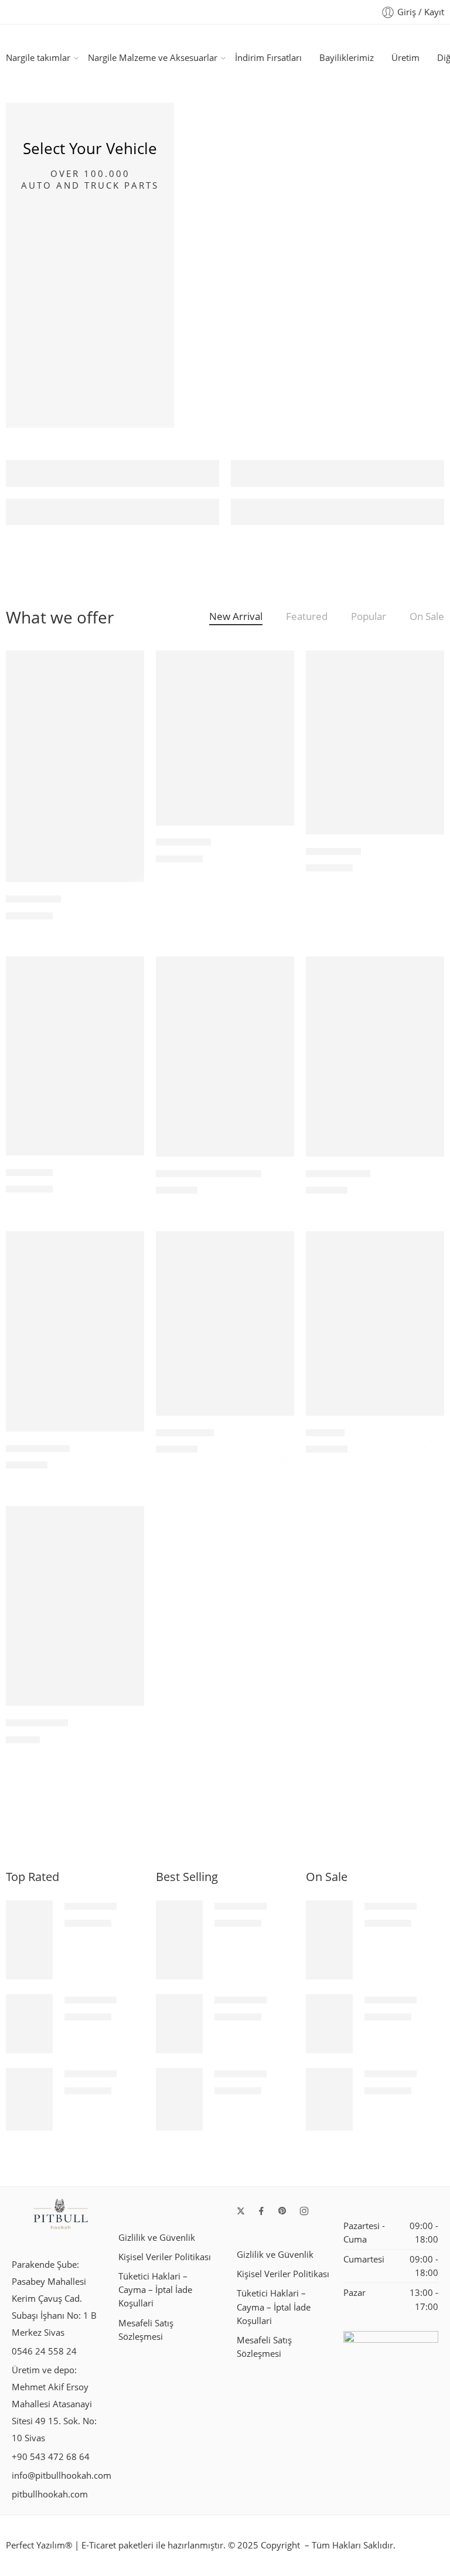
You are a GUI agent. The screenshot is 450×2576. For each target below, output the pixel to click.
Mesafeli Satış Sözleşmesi (146, 2330)
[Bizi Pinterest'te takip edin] (282, 2211)
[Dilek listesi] (127, 667)
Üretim (405, 58)
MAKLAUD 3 (33, 899)
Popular (369, 617)
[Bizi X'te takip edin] (241, 2211)
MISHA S (325, 1433)
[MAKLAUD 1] (375, 742)
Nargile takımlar (38, 58)
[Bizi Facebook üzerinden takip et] (261, 2211)
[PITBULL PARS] (375, 1057)
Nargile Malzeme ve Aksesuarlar (153, 58)
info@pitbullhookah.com (62, 2476)
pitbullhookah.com (50, 2494)
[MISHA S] (375, 1323)
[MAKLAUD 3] (75, 766)
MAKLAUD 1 (333, 851)
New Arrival (236, 617)
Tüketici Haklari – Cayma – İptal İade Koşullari (155, 2290)
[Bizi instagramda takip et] (304, 2211)
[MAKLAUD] (75, 1056)
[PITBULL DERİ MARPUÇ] (225, 1057)
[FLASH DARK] (225, 1323)
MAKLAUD (29, 1173)
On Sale (427, 617)
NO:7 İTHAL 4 (37, 1723)
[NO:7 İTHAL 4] (75, 1606)
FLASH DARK (185, 1433)
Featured (307, 617)
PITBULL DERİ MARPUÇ (209, 1174)
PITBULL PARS (338, 1174)
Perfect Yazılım (35, 2545)
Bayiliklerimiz (347, 58)
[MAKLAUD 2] (225, 738)
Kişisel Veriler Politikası (165, 2257)
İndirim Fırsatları (268, 58)
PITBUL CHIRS (38, 1449)
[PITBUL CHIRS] (75, 1331)
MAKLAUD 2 (183, 843)
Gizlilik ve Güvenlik (157, 2238)
